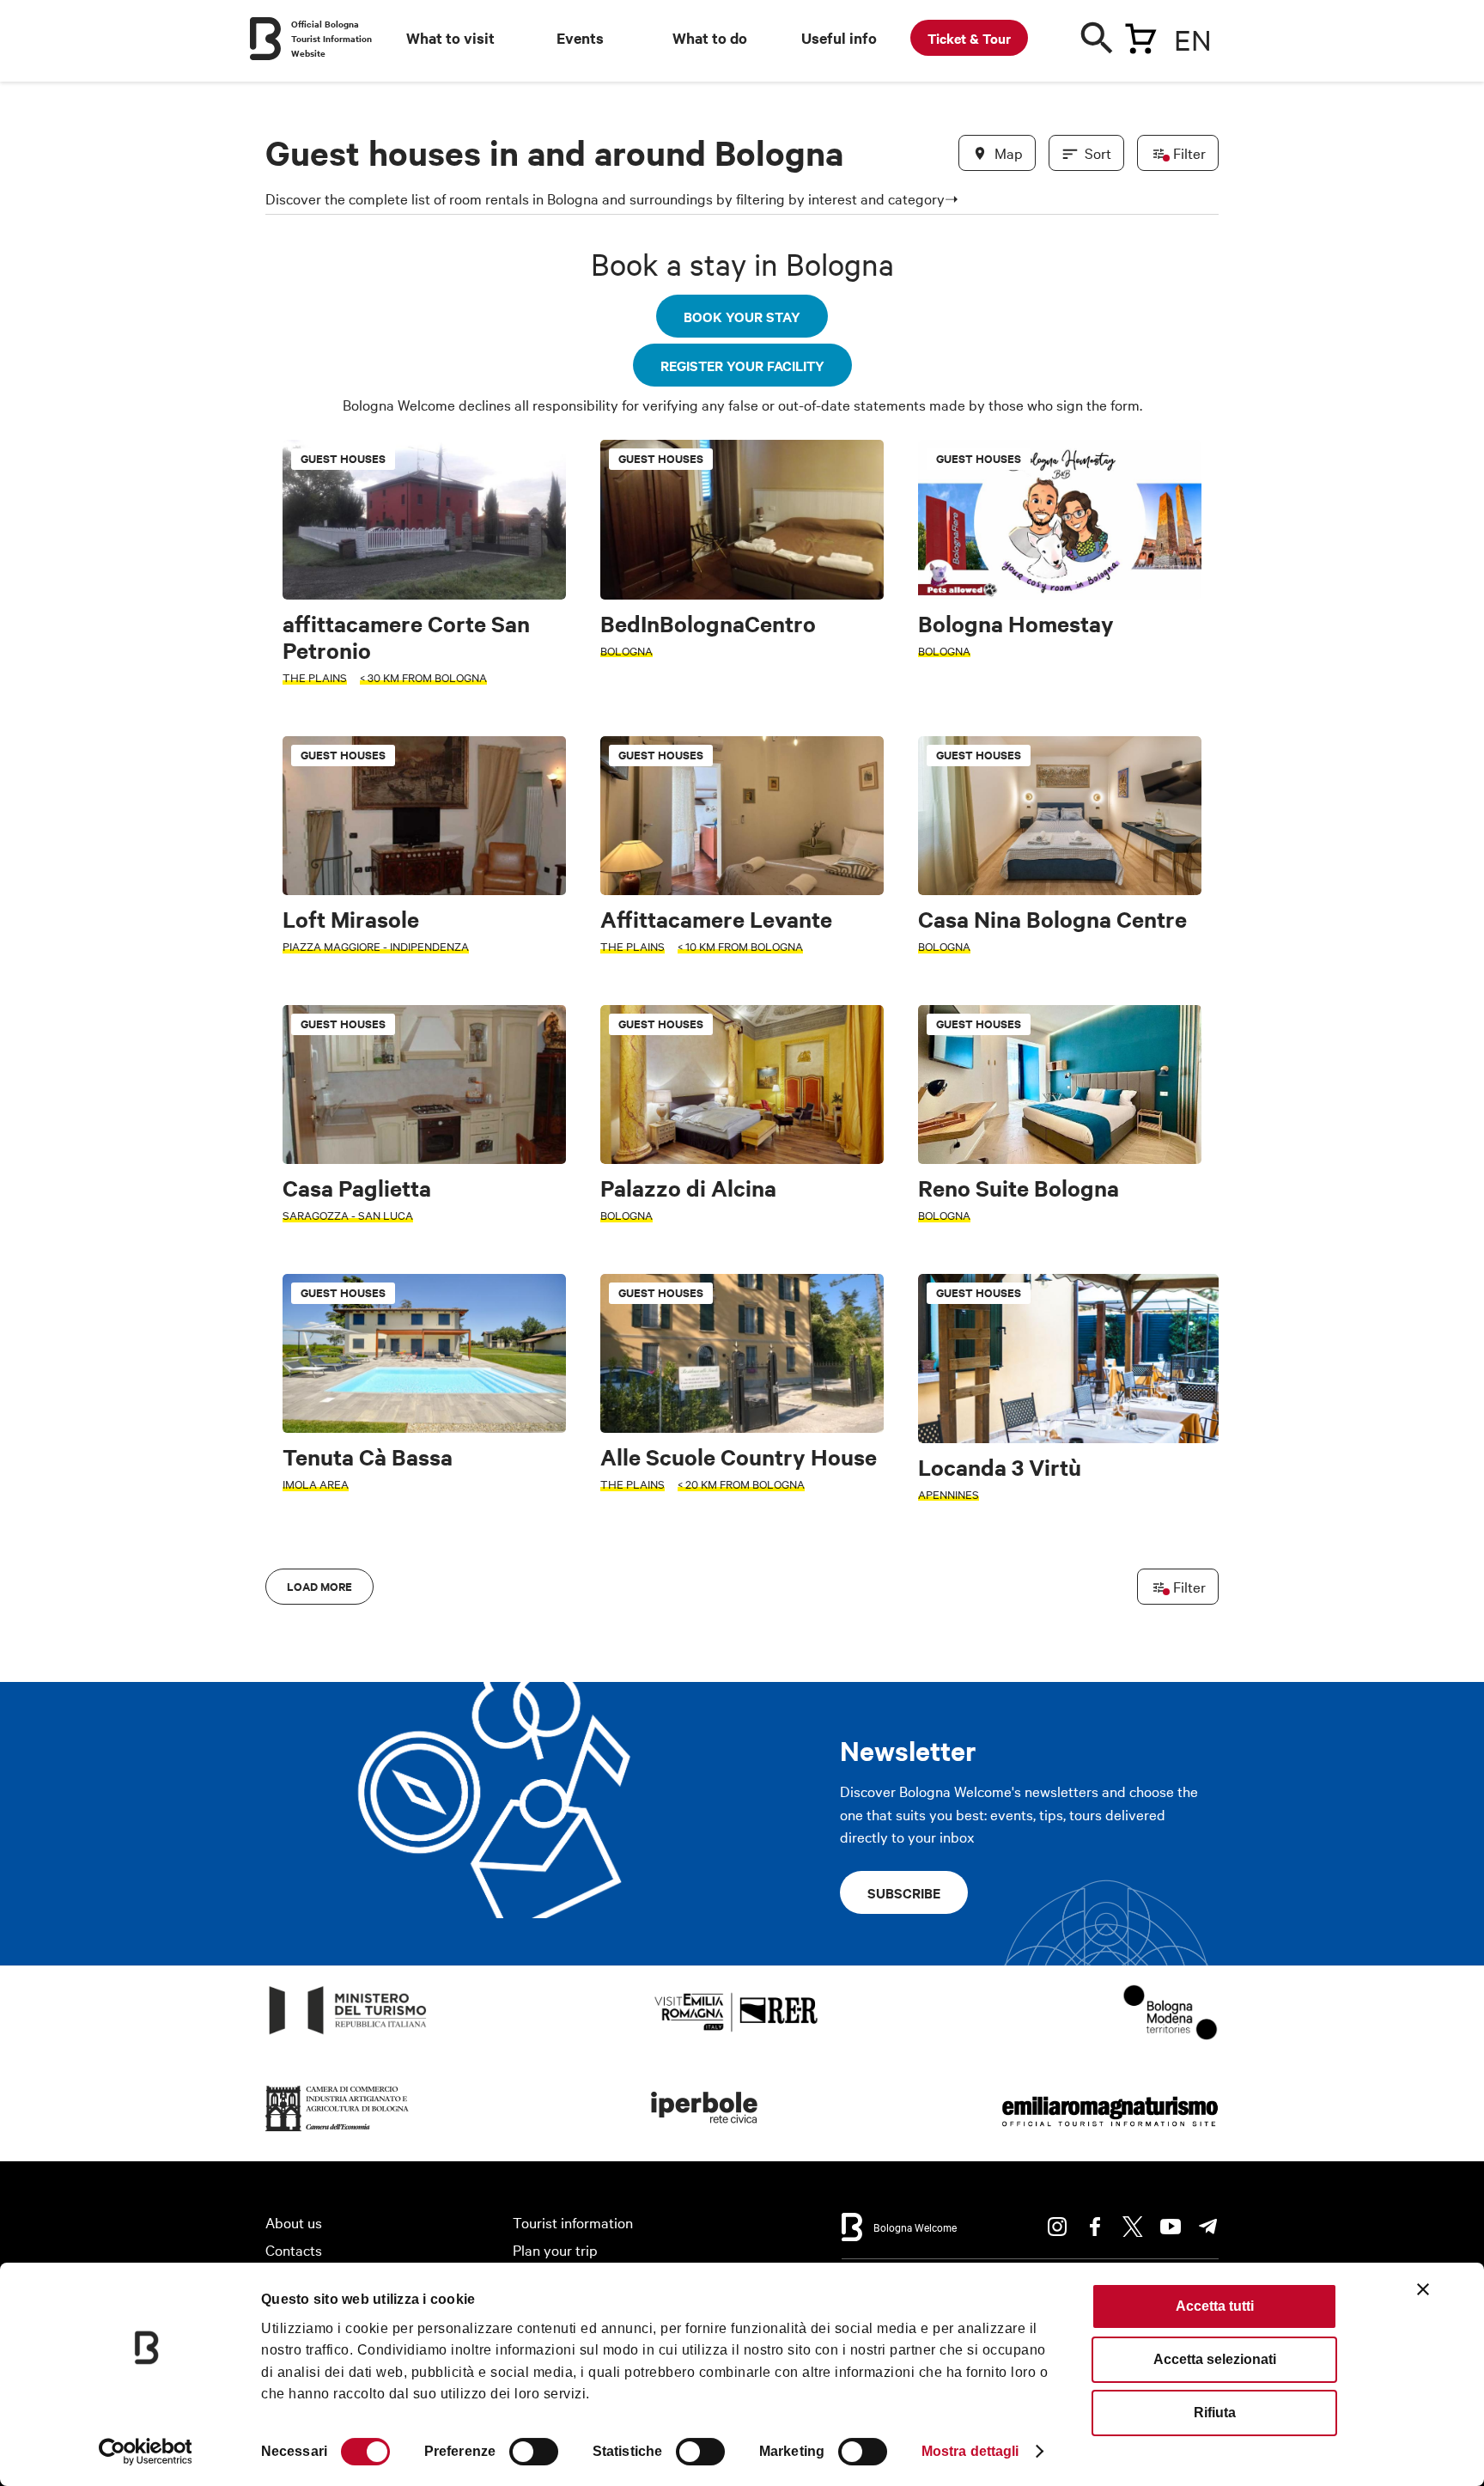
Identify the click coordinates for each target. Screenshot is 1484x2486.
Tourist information (573, 2222)
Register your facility (742, 365)
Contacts (294, 2249)
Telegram (1208, 2227)
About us (294, 2222)
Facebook (1095, 2227)
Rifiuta (1215, 2413)
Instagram (1057, 2227)
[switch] (534, 2452)
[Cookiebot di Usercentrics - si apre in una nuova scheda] (146, 2452)
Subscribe (904, 1892)
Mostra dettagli (970, 2451)
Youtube (1171, 2227)
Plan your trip (555, 2249)
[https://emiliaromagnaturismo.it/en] (1110, 2132)
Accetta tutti (1215, 2306)
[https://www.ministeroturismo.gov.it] (348, 2035)
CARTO (1198, 1575)
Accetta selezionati (1215, 2359)
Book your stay (742, 316)
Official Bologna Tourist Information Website (331, 38)
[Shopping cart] (1140, 35)
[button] (289, 1022)
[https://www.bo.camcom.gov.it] (338, 2132)
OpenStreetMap (1083, 1575)
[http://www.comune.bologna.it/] (705, 2132)
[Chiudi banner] (1423, 2289)
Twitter (1133, 2227)
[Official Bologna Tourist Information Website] (265, 39)
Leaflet (1018, 1575)
